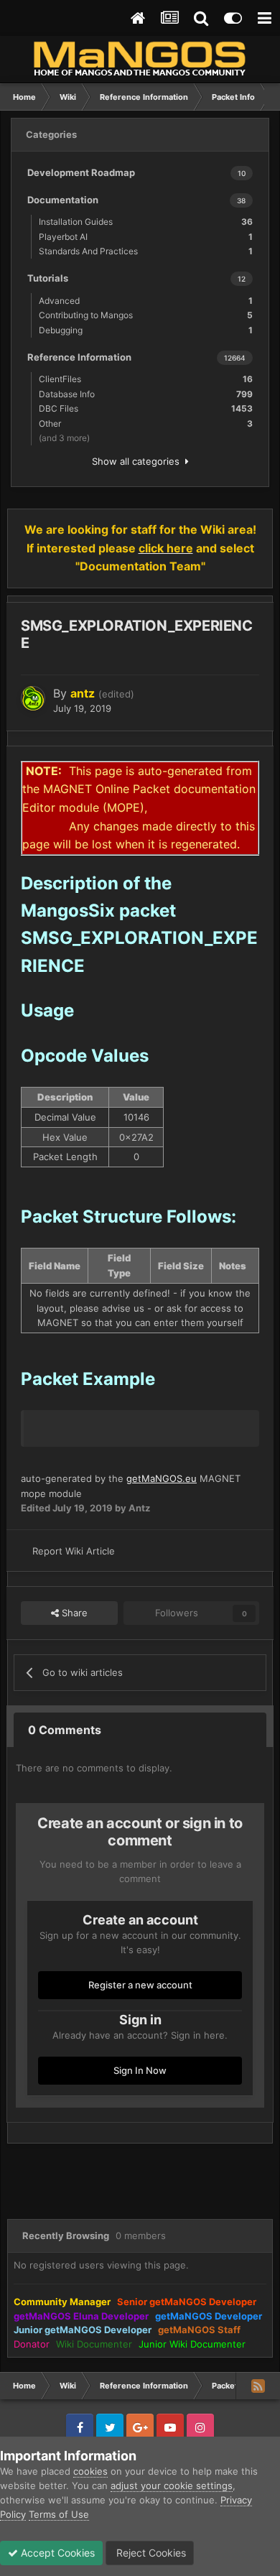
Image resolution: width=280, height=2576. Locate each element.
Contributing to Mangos (146, 315)
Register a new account (140, 1985)
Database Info (146, 394)
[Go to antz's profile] (33, 698)
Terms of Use (59, 2514)
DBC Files (146, 408)
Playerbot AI (146, 237)
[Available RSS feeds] (258, 2386)
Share (73, 1613)
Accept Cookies (56, 2553)
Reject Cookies (150, 2553)
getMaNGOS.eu (162, 1478)
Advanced (146, 301)
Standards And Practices (146, 251)
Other (146, 423)
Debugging (146, 330)
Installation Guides (146, 222)
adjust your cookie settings (172, 2485)
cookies (90, 2471)
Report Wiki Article (74, 1551)
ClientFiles (146, 379)
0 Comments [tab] (65, 1730)
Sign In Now (140, 2070)
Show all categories (139, 461)
